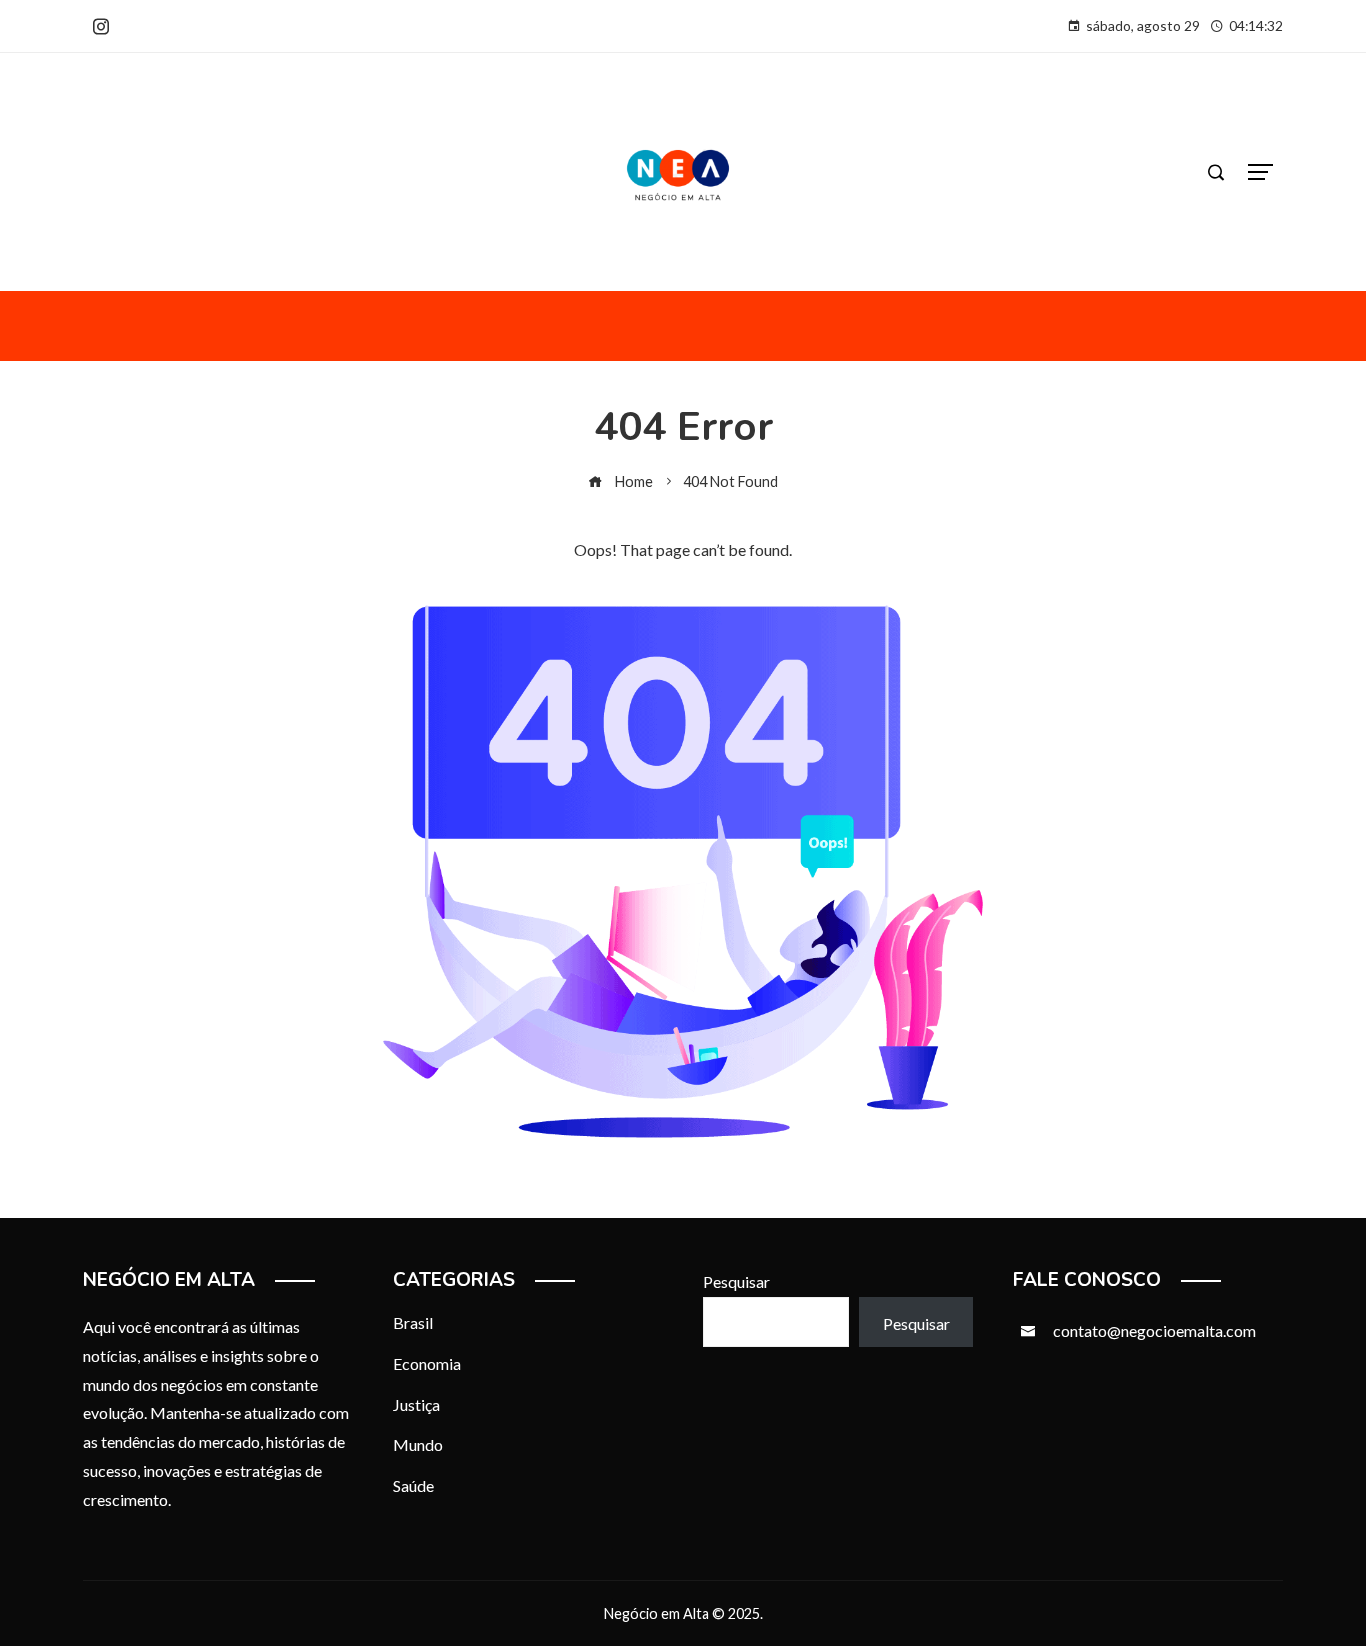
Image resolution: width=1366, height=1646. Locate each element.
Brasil (413, 1322)
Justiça (416, 1404)
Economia (427, 1363)
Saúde (413, 1485)
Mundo (418, 1444)
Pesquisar (736, 1281)
